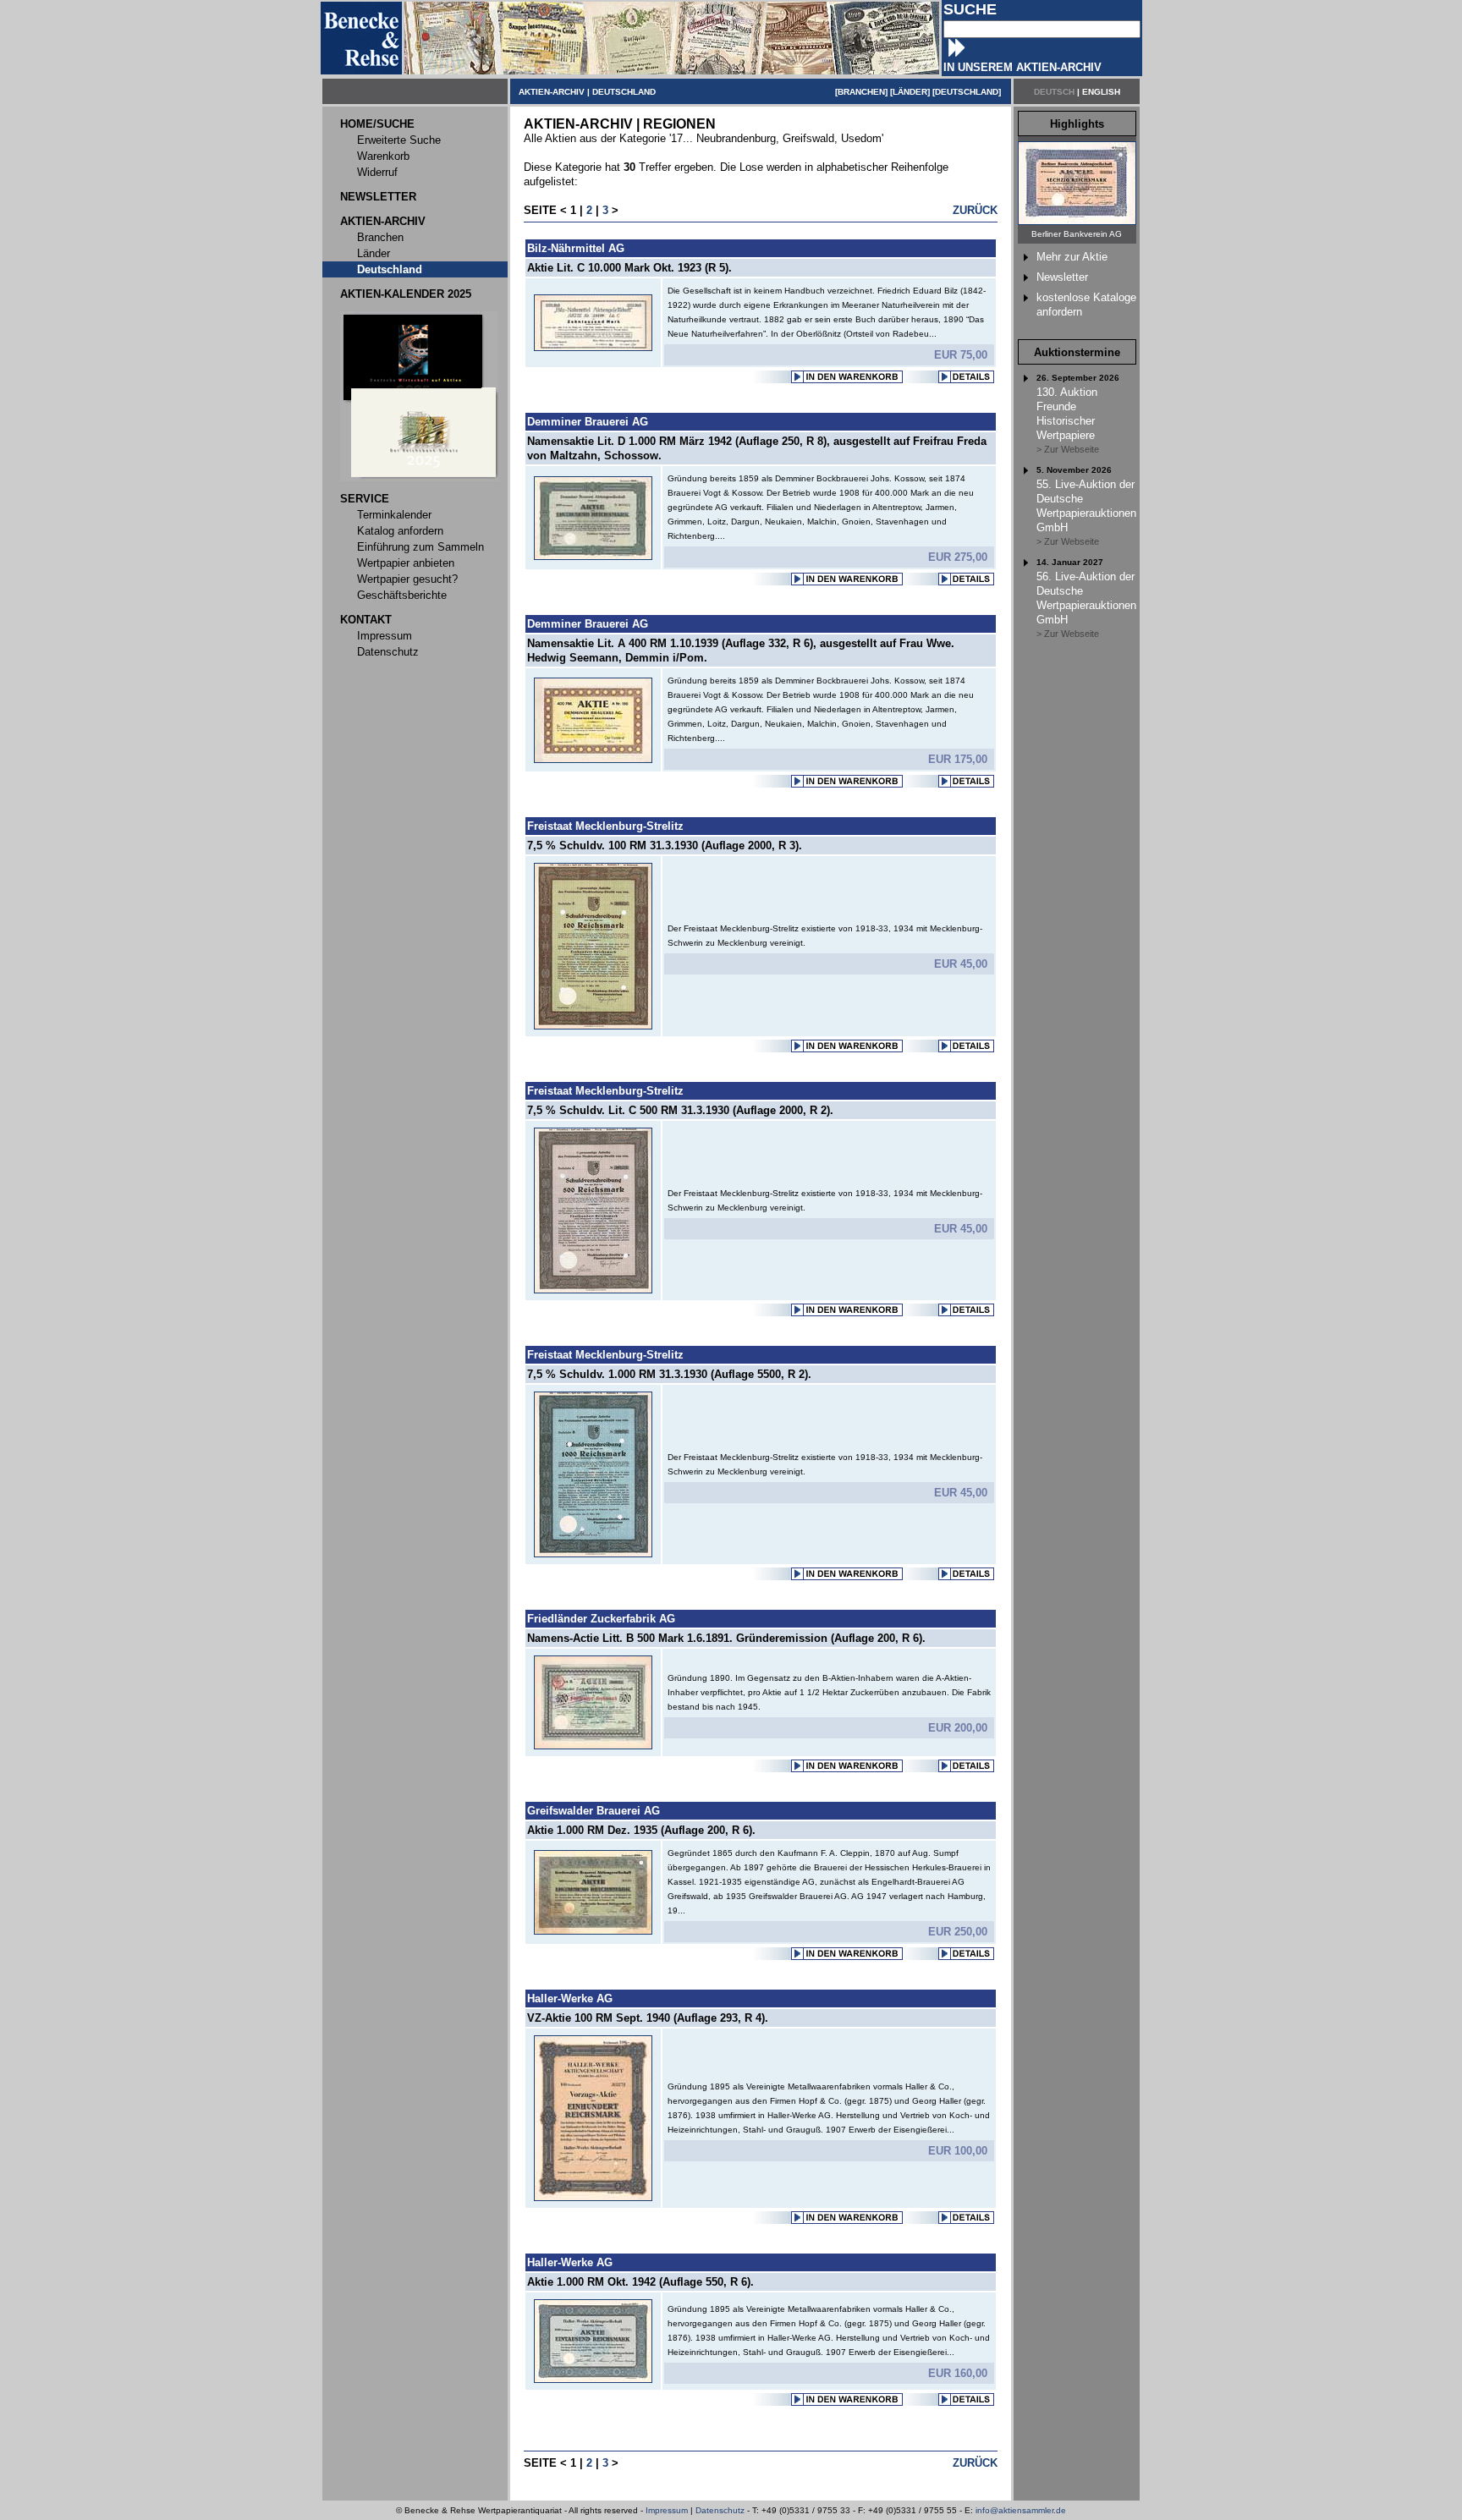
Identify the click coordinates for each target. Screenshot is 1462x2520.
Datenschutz (720, 2510)
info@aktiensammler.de (1021, 2510)
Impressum (667, 2510)
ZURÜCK (975, 210)
